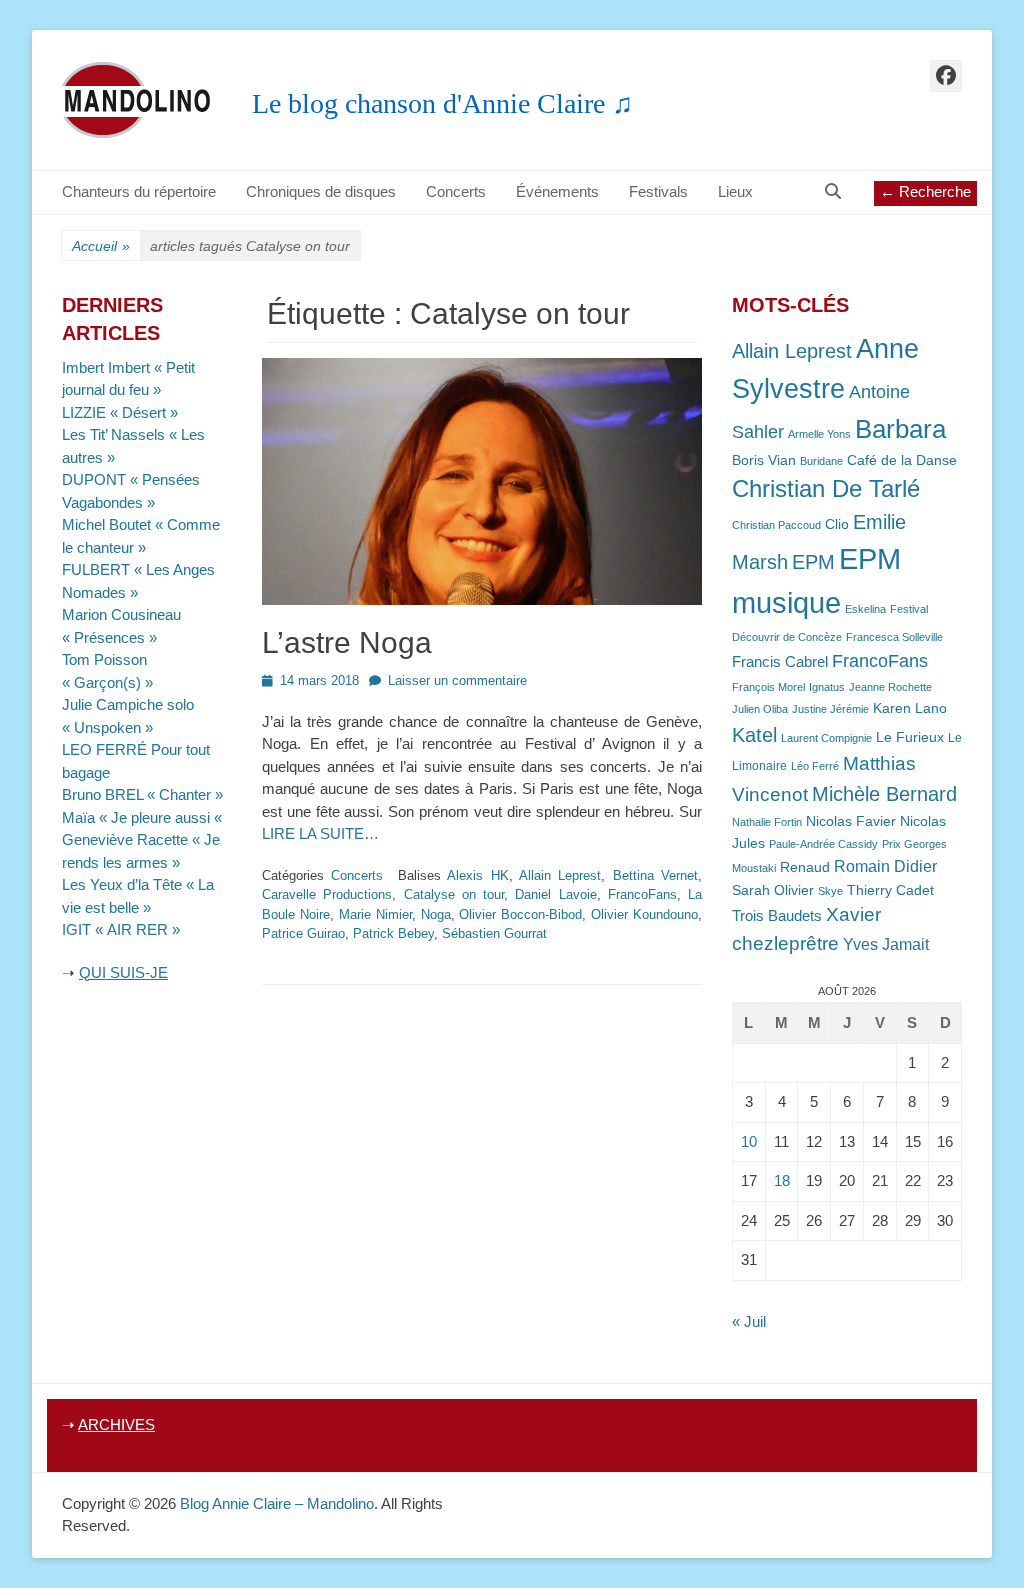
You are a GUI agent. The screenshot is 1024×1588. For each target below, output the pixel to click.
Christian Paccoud (776, 525)
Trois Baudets (777, 916)
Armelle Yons (819, 434)
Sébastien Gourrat (494, 933)
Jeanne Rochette (890, 687)
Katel (754, 734)
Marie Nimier (375, 914)
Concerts (456, 191)
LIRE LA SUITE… (320, 833)
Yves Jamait (886, 944)
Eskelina (865, 609)
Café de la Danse (902, 460)
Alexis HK (477, 875)
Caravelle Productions (327, 894)
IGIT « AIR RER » (121, 929)
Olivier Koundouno (644, 914)
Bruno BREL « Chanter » (142, 794)
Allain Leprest (560, 875)
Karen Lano (910, 708)
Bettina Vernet (655, 875)
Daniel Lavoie (555, 894)
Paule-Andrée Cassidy (823, 844)
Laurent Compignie (826, 738)
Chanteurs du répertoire (139, 191)
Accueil (101, 246)
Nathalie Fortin (767, 822)
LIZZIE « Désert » (120, 412)
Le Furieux (910, 737)
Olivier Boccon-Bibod (520, 914)
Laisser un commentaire (457, 680)
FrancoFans (642, 894)
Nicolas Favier (851, 821)
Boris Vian (764, 460)
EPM (813, 561)
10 (749, 1141)
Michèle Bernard (884, 793)
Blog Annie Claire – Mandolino (277, 1503)
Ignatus (827, 687)
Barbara (900, 429)
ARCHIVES (116, 1424)
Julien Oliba (760, 709)
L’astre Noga (347, 642)
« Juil (749, 1321)
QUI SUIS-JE (123, 972)
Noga (436, 914)
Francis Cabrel (780, 662)
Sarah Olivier (773, 890)
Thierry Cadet (890, 890)
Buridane (821, 461)
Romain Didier (885, 866)
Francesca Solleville (894, 637)
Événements (557, 191)
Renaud (805, 867)
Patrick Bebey (393, 933)
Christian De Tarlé (826, 488)
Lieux (735, 191)
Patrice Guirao (303, 933)
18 (782, 1180)
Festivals (658, 191)
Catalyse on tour (454, 894)
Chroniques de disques (321, 191)
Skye (830, 891)
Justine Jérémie (830, 709)
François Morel (768, 687)
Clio (837, 524)
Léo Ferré (815, 766)
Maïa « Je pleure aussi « (144, 817)
